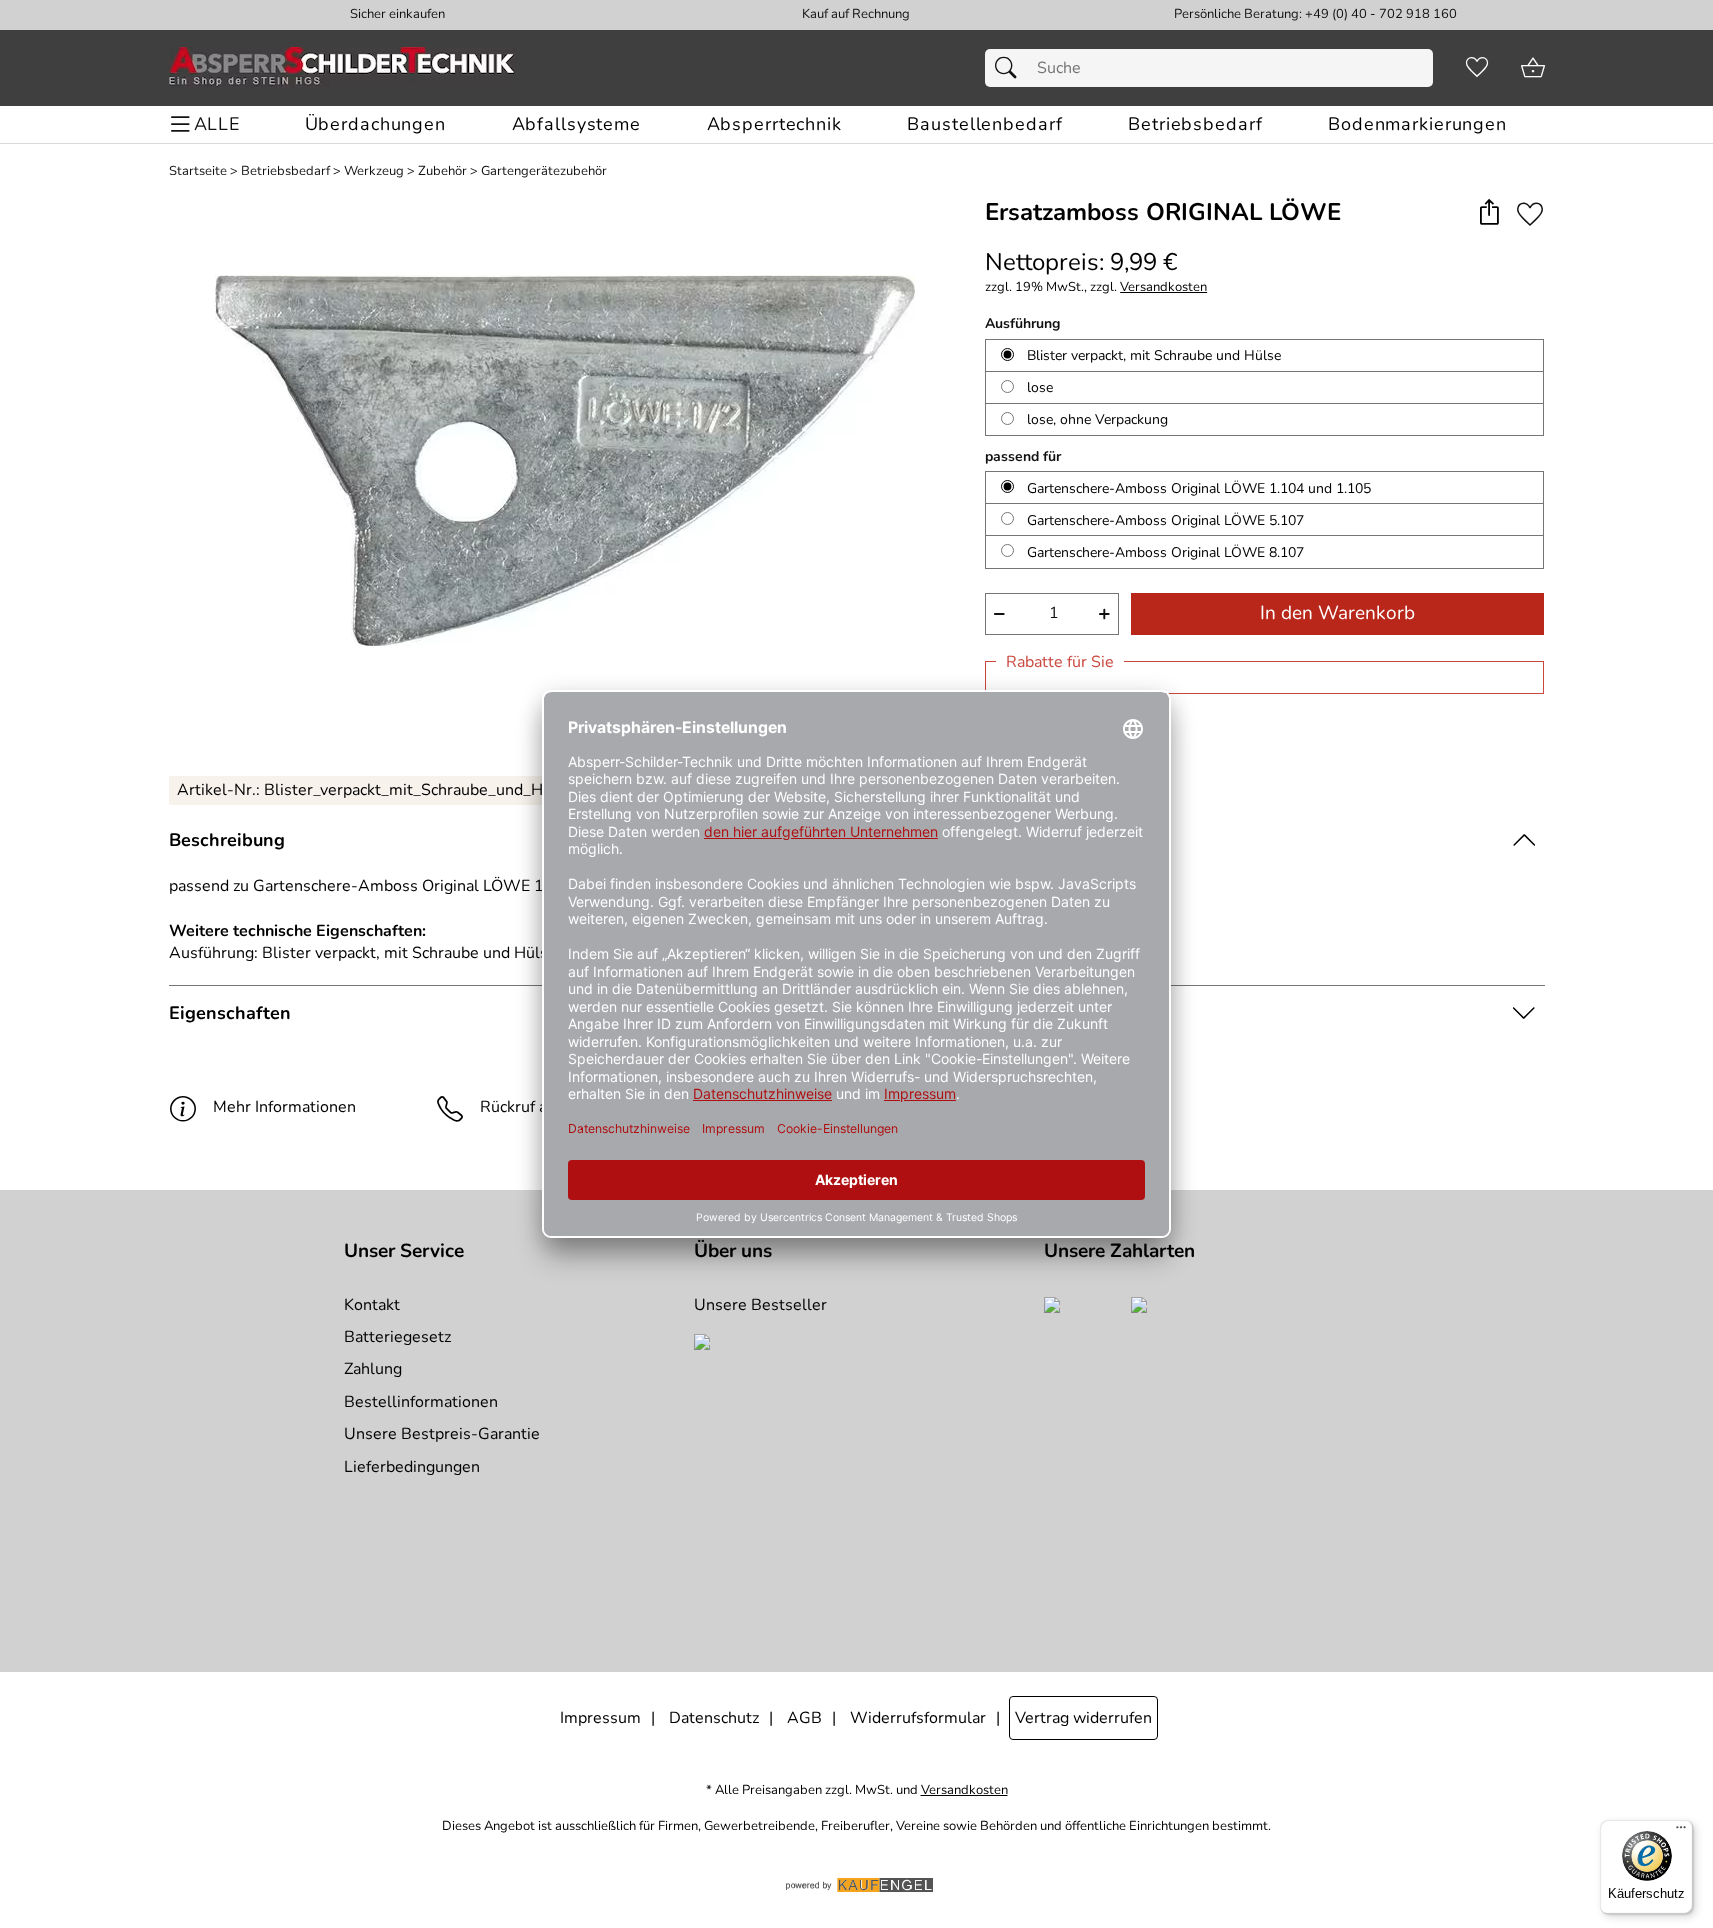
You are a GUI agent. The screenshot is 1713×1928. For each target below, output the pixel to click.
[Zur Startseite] (342, 68)
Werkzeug (374, 171)
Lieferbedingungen (412, 1467)
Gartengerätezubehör (544, 171)
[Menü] (1681, 1832)
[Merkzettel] (1477, 68)
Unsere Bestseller (760, 1305)
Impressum (600, 1718)
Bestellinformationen (421, 1402)
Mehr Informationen (284, 1107)
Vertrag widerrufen (1083, 1718)
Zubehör (442, 171)
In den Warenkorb (1337, 613)
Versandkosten (1163, 287)
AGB (804, 1718)
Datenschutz (714, 1718)
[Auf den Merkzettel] (1530, 213)
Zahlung (373, 1369)
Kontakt (372, 1305)
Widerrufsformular (918, 1718)
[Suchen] (1011, 68)
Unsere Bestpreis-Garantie (442, 1434)
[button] (1489, 213)
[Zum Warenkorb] (1533, 68)
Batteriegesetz (397, 1337)
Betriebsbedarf (285, 171)
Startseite (198, 171)
